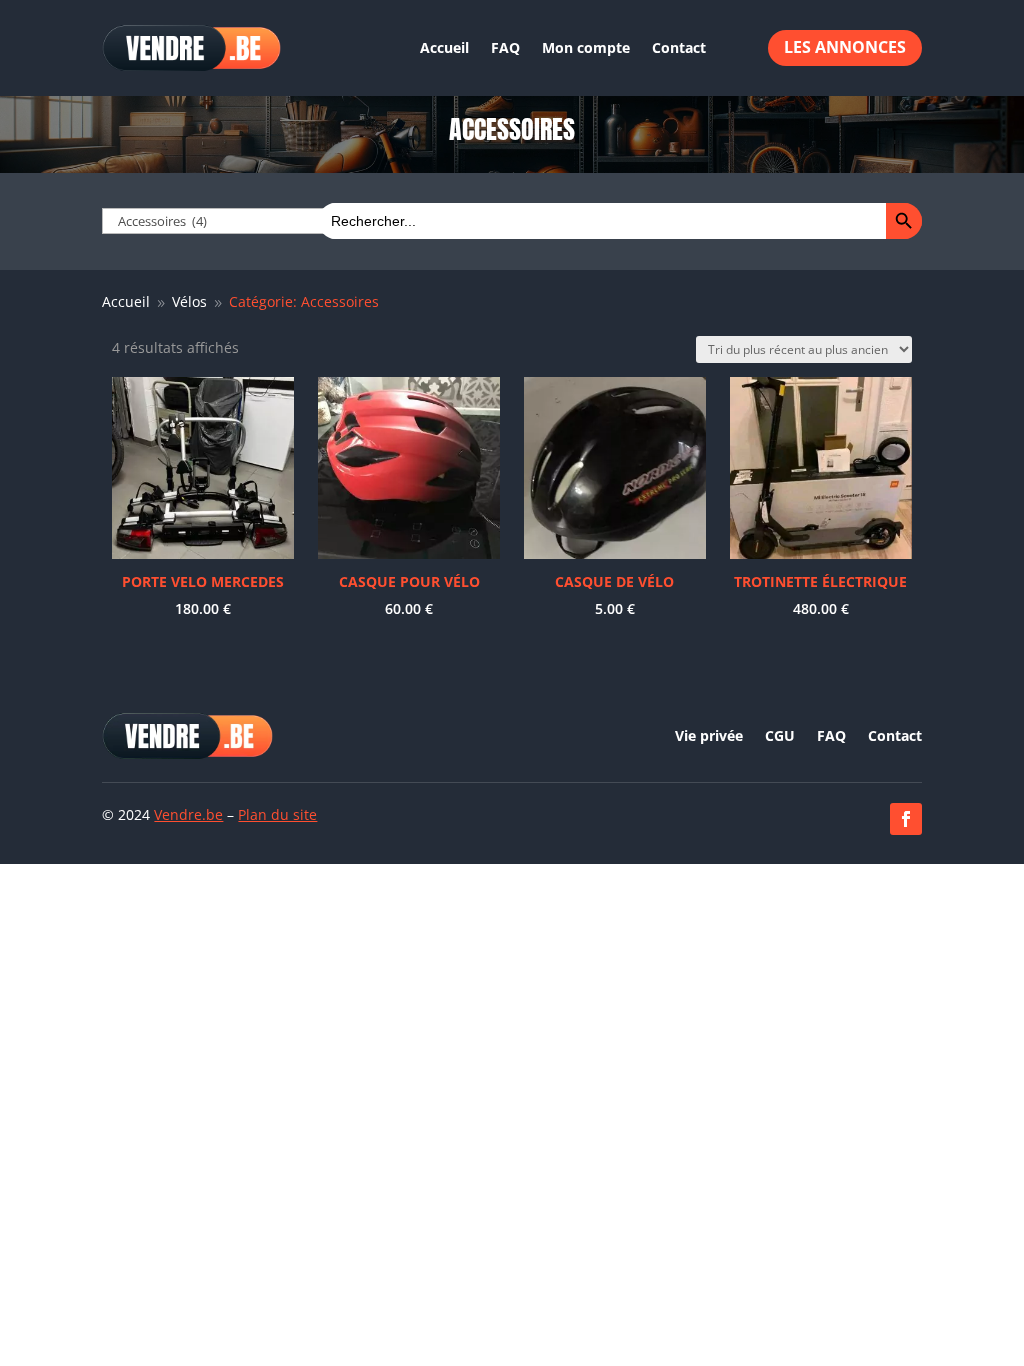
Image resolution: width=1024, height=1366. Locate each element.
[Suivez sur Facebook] (906, 819)
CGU (780, 737)
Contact (679, 47)
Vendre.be (188, 814)
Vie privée (709, 737)
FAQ (505, 47)
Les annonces (845, 47)
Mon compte (586, 47)
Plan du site (277, 814)
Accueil (444, 47)
